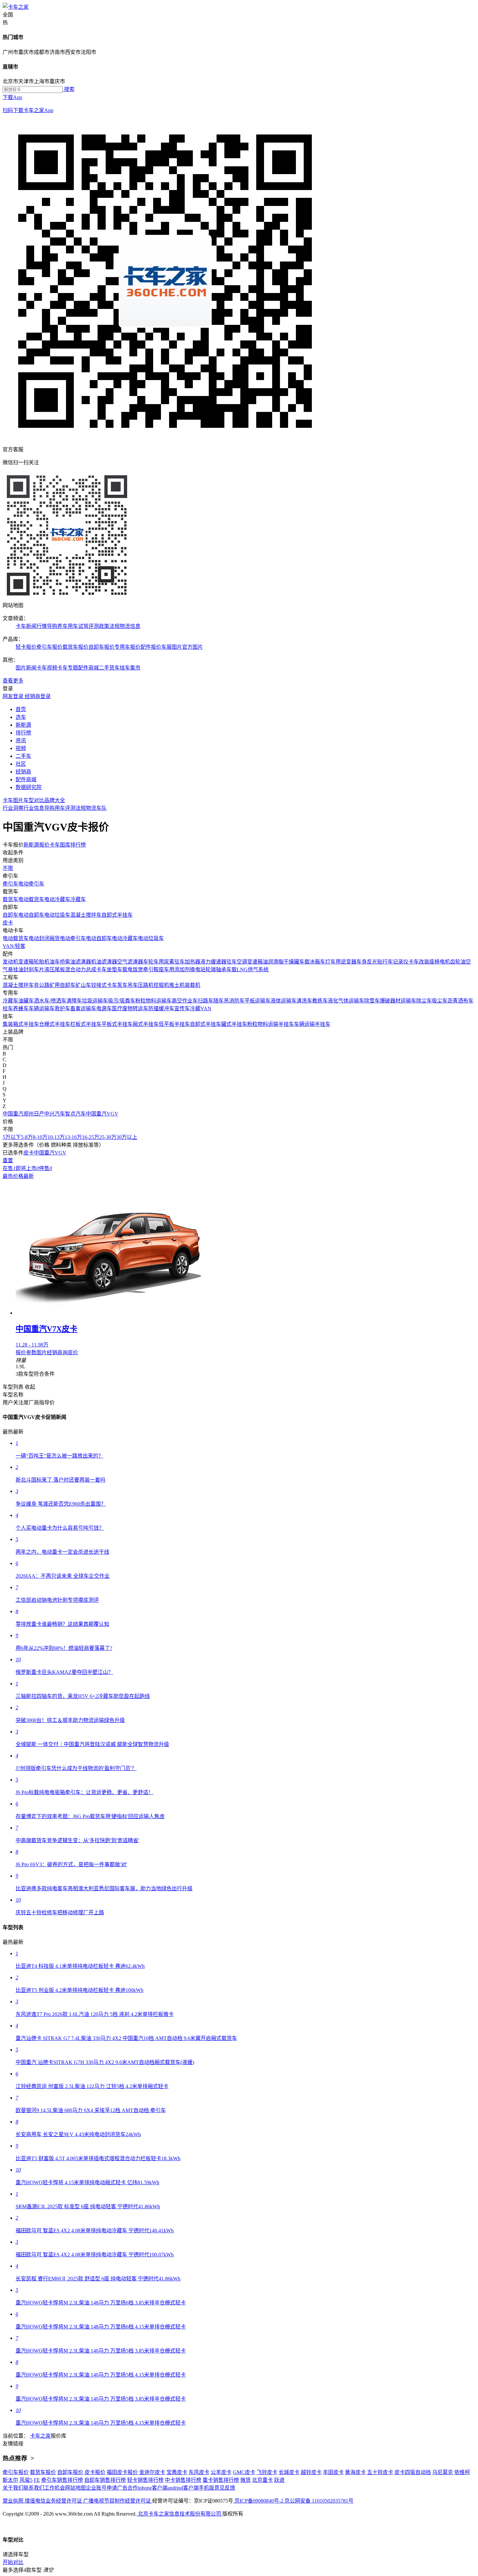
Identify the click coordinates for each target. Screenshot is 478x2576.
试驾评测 (88, 626)
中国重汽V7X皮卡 (46, 1329)
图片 (42, 1352)
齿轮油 (458, 962)
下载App (28, 104)
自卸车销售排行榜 (105, 2480)
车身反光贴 (369, 962)
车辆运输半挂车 (312, 1024)
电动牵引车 (31, 884)
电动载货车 (31, 899)
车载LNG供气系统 (247, 969)
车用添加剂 (177, 969)
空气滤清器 (130, 962)
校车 (8, 1008)
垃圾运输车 (95, 1001)
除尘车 (424, 1001)
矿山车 (83, 985)
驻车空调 (237, 962)
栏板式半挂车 (86, 1024)
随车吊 (221, 1001)
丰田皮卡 (333, 2472)
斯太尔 (10, 2480)
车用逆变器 (343, 962)
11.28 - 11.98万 (32, 1345)
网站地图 (75, 2488)
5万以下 (12, 1137)
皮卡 (8, 923)
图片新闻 (26, 668)
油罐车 (26, 1001)
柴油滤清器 (78, 962)
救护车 (62, 1008)
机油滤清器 (104, 962)
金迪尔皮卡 (152, 2472)
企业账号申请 (101, 2488)
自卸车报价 (101, 647)
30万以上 (127, 1137)
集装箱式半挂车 (21, 1024)
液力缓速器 (213, 962)
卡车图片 (13, 800)
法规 (81, 808)
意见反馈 (225, 2488)
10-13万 (56, 1137)
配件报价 (151, 647)
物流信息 (130, 626)
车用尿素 (164, 962)
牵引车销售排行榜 (62, 2480)
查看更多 (13, 681)
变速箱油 (258, 962)
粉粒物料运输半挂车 (271, 1024)
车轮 (148, 962)
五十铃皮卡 (380, 2472)
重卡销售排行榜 (221, 2480)
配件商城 (88, 668)
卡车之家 (40, 2436)
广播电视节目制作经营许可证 (118, 2501)
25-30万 (108, 1137)
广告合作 (127, 2488)
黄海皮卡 (355, 2472)
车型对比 (34, 800)
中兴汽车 (55, 1114)
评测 (70, 808)
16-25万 (91, 1137)
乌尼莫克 (443, 2472)
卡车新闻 (26, 626)
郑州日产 (34, 1114)
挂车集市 (130, 668)
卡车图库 (60, 845)
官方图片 (193, 647)
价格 (18, 1176)
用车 (60, 808)
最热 (8, 1176)
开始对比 (13, 2562)
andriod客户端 (183, 2488)
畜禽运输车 (83, 1008)
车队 (101, 808)
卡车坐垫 (107, 969)
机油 (49, 962)
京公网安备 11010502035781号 (319, 2501)
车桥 (60, 962)
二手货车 (109, 668)
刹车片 (36, 969)
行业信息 (34, 808)
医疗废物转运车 (130, 1008)
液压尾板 (55, 969)
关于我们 (13, 2488)
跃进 (279, 2480)
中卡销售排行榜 (183, 2480)
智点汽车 (75, 1114)
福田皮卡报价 (122, 2472)
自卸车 (10, 915)
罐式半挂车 (234, 1024)
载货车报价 (75, 647)
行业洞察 (13, 808)
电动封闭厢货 (44, 938)
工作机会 (55, 2488)
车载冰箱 (310, 962)
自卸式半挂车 (117, 915)
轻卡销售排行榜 (145, 2480)
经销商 (55, 1352)
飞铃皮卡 (267, 2472)
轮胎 (39, 962)
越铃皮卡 (311, 2472)
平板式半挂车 (117, 1024)
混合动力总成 (81, 969)
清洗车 (304, 1001)
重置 (8, 1160)
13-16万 (73, 1137)
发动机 (10, 962)
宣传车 (182, 1008)
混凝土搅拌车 (86, 915)
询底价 (70, 1352)
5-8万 (27, 1137)
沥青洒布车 (460, 1001)
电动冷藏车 (57, 899)
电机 (445, 962)
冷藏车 (78, 899)
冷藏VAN (201, 1008)
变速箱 (26, 962)
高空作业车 (185, 1001)
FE (37, 2480)
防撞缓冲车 (161, 1008)
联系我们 (34, 2488)
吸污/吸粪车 (122, 1001)
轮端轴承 (216, 969)
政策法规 (109, 626)
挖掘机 (161, 985)
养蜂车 (21, 1008)
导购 (49, 808)
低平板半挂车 (174, 1024)
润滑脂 (276, 962)
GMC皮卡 (244, 2472)
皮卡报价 (95, 2472)
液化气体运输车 (346, 1001)
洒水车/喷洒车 (50, 1001)
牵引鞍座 (153, 969)
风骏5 (26, 2480)
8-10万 (40, 1137)
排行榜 (78, 845)
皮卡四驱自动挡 (413, 2472)
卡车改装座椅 (424, 962)
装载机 (193, 985)
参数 (31, 1352)
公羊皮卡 (221, 2472)
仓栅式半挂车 (55, 1024)
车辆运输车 (42, 1008)
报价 (21, 1352)
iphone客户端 (153, 2488)
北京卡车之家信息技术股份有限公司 (179, 2514)
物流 (91, 808)
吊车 (133, 985)
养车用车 (68, 626)
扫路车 (206, 1001)
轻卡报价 (26, 647)
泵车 (122, 985)
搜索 (69, 89)
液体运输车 (284, 1001)
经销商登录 (38, 696)
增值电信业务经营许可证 (54, 2501)
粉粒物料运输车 (153, 1001)
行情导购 (47, 626)
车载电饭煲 (130, 969)
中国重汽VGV (102, 1114)
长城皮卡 (289, 2472)
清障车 (74, 1001)
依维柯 (462, 2472)
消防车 (237, 1001)
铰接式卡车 (104, 985)
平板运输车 (258, 1001)
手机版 (206, 2488)
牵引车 (10, 884)
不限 (8, 868)
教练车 (320, 1001)
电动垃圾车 (57, 915)
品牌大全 (55, 800)
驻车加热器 (187, 962)
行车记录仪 (395, 962)
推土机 (177, 985)
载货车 (10, 899)
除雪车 (372, 1001)
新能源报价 (36, 845)
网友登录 (14, 696)
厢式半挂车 (146, 1024)
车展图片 (172, 647)
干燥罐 (291, 962)
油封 (23, 969)
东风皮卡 (199, 2472)
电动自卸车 (31, 915)
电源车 (104, 1008)
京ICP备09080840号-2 (259, 2501)
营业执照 (14, 2501)
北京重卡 (262, 2480)
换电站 (198, 969)
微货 (246, 2480)
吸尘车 (440, 1001)
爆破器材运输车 (398, 1001)
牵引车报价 (49, 647)
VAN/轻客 (14, 946)
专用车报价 (127, 647)
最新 (29, 1176)
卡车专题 (68, 668)
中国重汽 (13, 1114)
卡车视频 (47, 668)
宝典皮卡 (177, 2472)
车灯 (325, 962)
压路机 (146, 985)
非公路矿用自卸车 (55, 985)
